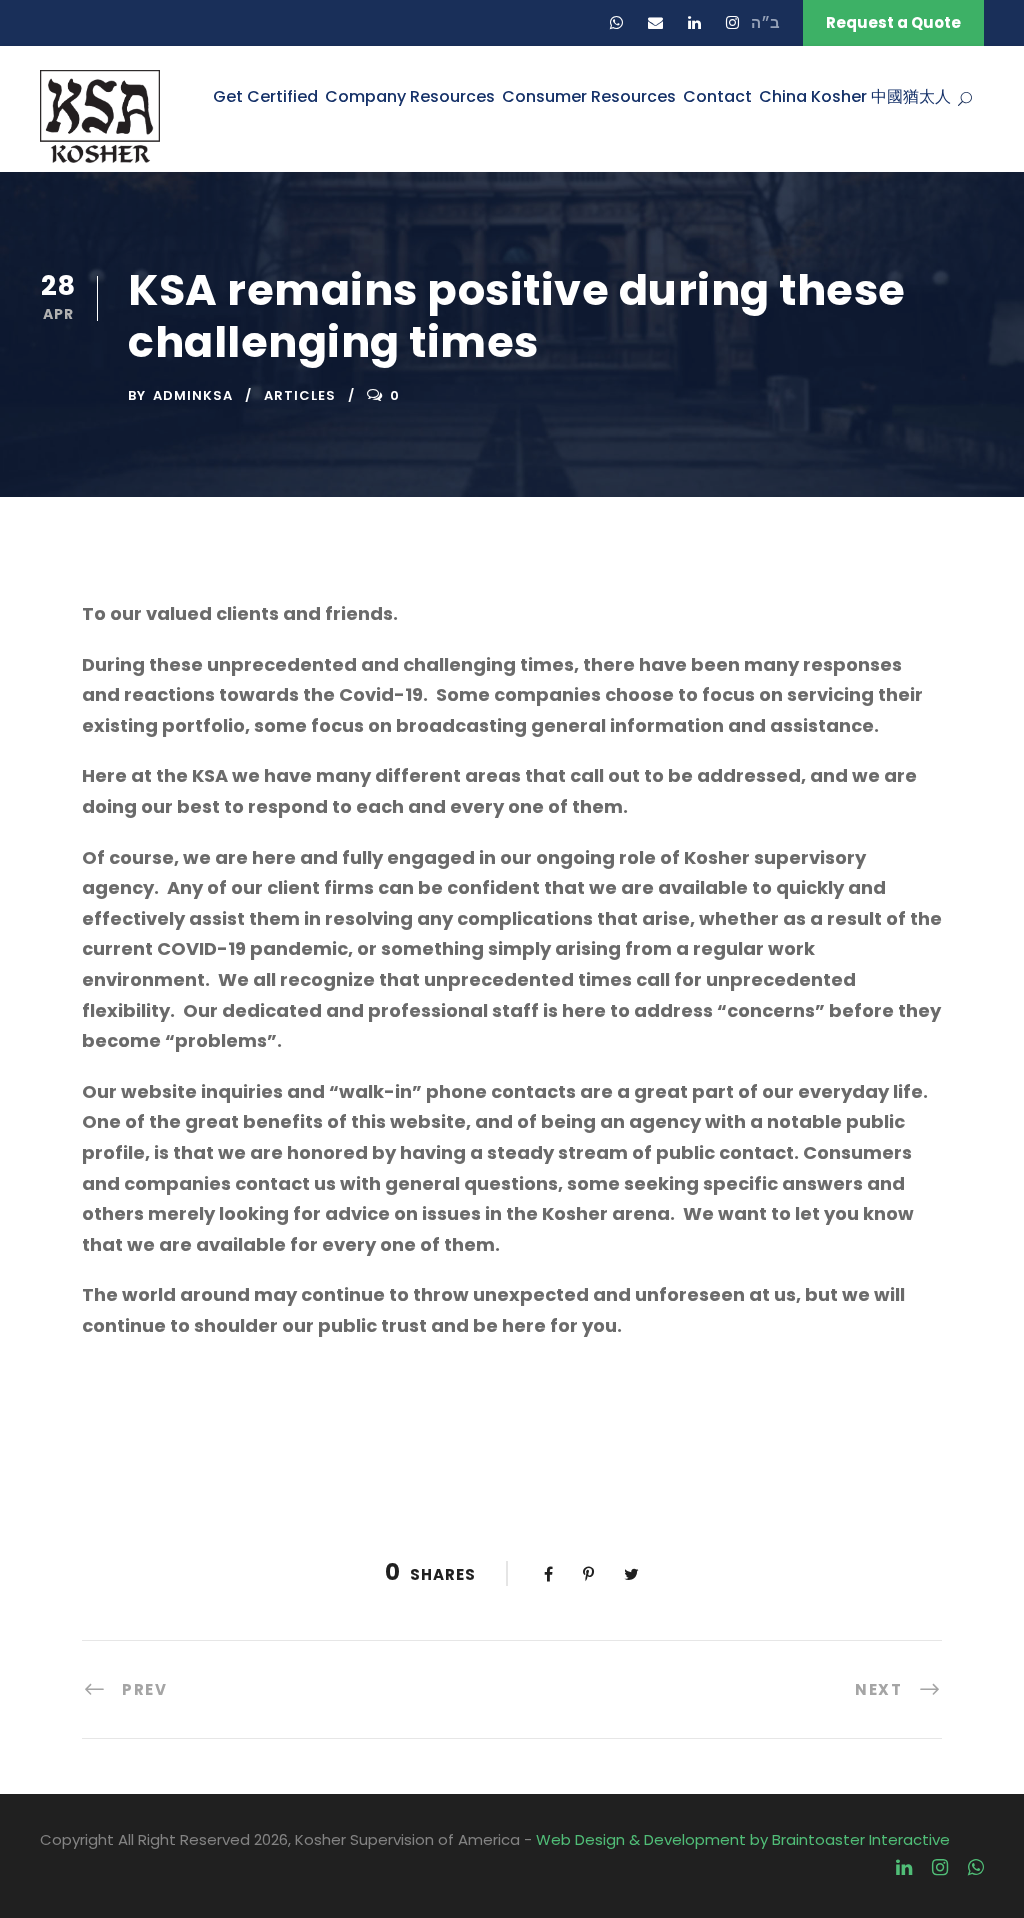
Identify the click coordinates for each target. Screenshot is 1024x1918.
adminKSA (193, 395)
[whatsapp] (616, 22)
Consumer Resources (589, 96)
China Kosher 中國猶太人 (855, 96)
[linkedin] (694, 22)
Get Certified (265, 96)
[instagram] (732, 22)
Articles (300, 395)
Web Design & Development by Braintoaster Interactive (743, 1839)
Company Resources (410, 96)
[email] (655, 22)
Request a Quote (893, 22)
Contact (717, 96)
